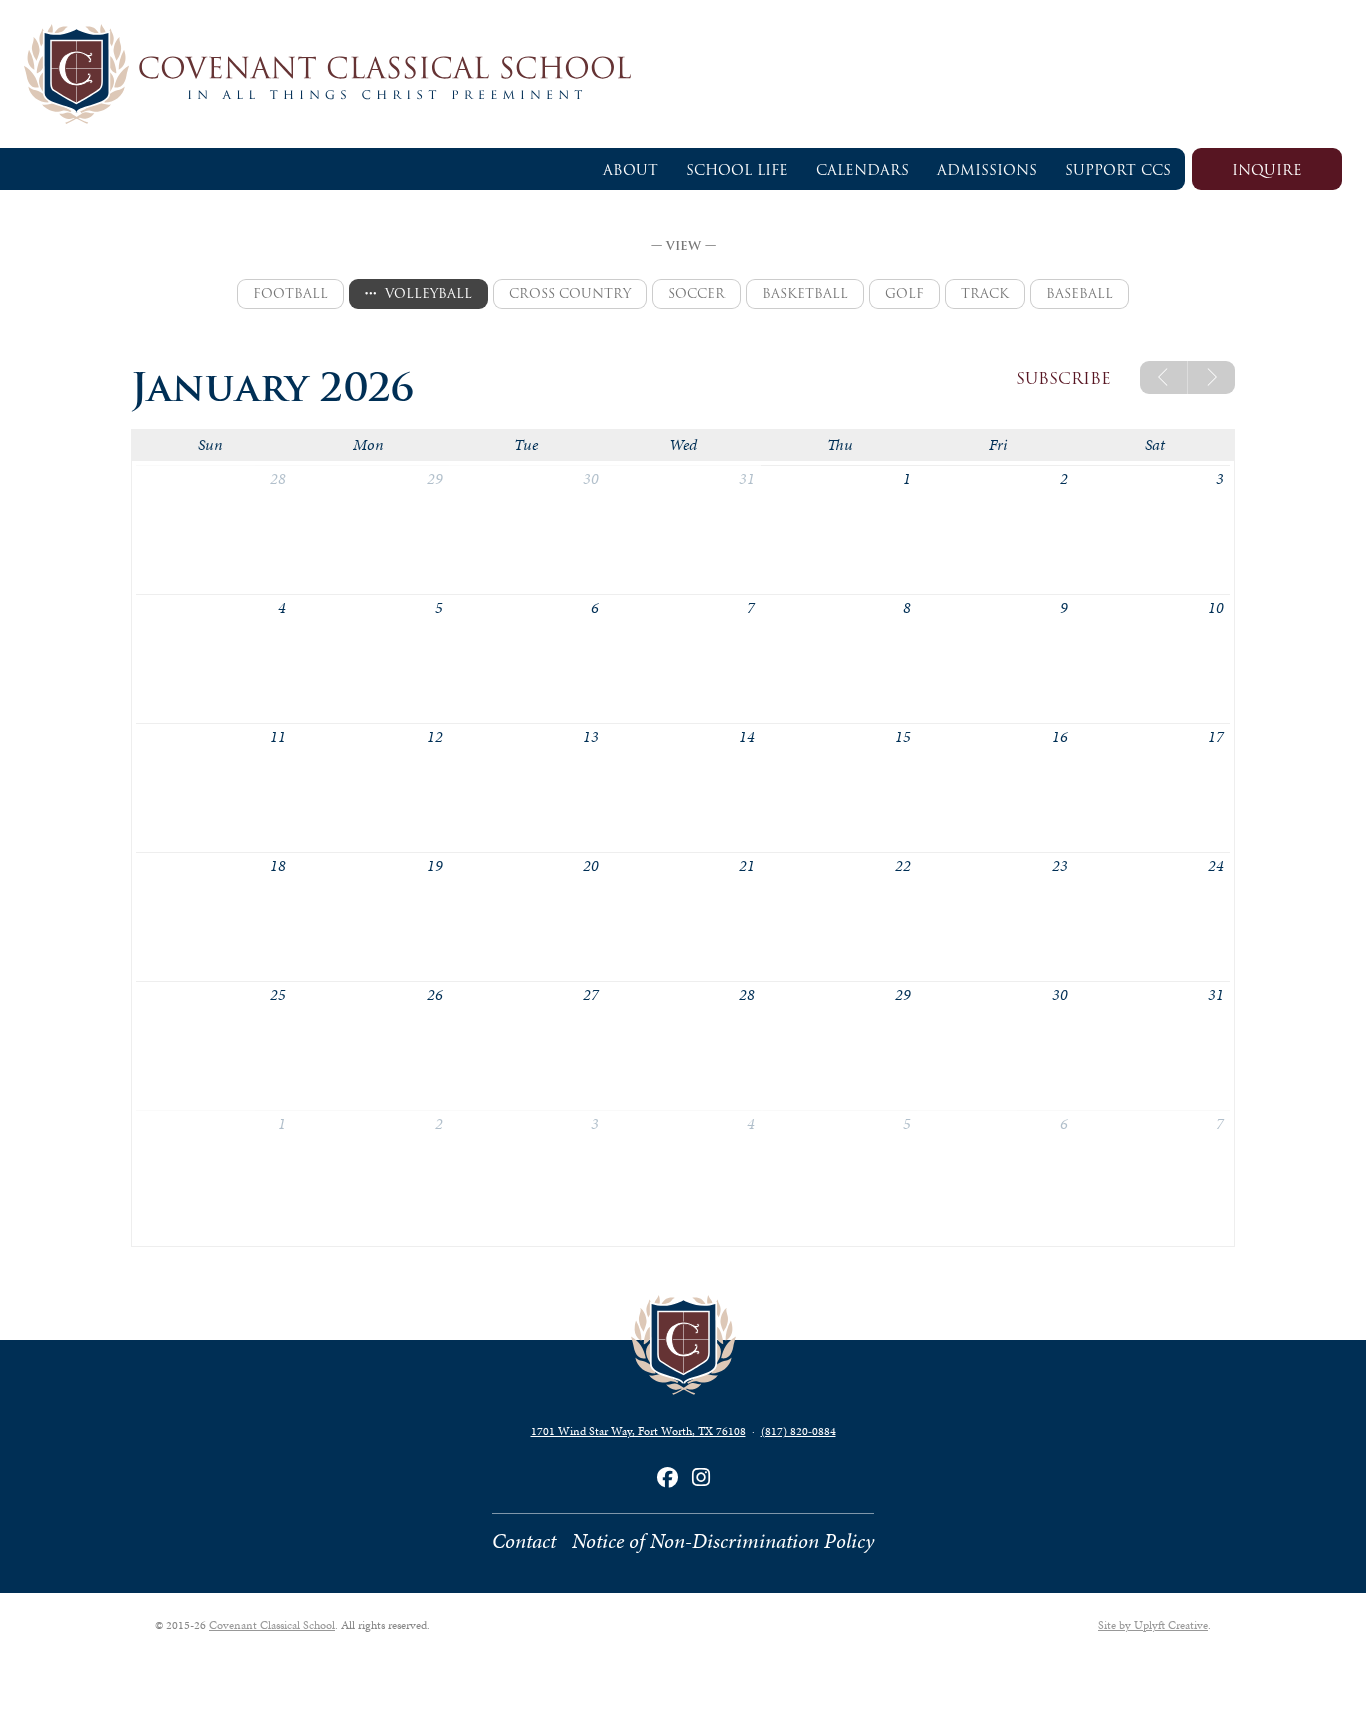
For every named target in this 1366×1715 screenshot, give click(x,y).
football (290, 293)
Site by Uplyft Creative (1153, 1625)
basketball (805, 293)
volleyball (428, 293)
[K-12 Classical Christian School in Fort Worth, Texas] (683, 74)
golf (904, 293)
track (985, 293)
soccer (696, 293)
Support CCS (1118, 170)
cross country (570, 293)
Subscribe (1063, 378)
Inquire (1267, 170)
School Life (737, 170)
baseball (1079, 293)
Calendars (862, 170)
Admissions (987, 170)
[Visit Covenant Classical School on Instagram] (701, 1477)
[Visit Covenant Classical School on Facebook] (667, 1477)
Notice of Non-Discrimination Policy (723, 1541)
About (630, 170)
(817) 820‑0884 (798, 1431)
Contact (524, 1541)
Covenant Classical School (272, 1625)
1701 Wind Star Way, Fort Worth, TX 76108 (638, 1431)
